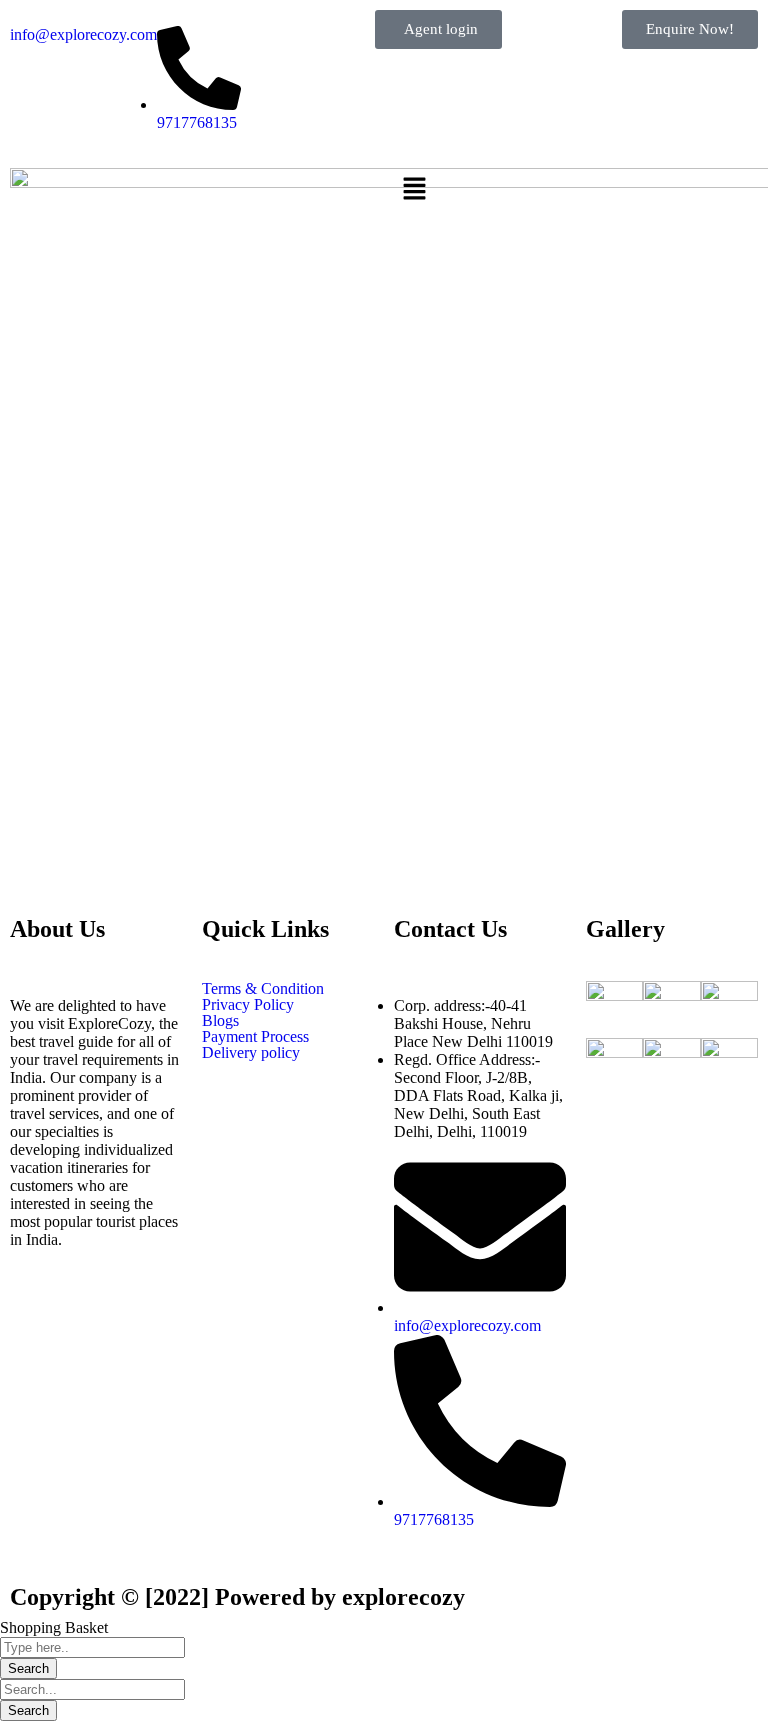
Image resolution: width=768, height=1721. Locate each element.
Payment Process (255, 1037)
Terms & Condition (263, 989)
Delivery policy (253, 1053)
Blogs (220, 1021)
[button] (576, 190)
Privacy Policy (248, 1005)
